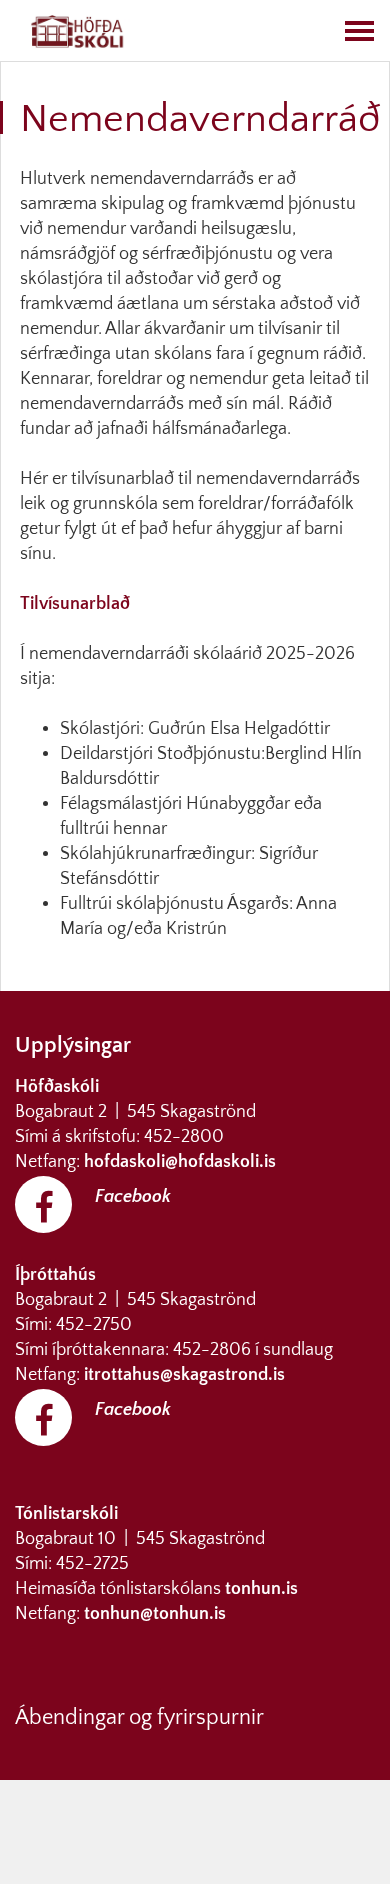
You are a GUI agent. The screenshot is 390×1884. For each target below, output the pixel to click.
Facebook (133, 1197)
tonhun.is (261, 1589)
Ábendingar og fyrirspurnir (139, 1717)
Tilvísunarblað (75, 604)
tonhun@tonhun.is (155, 1614)
